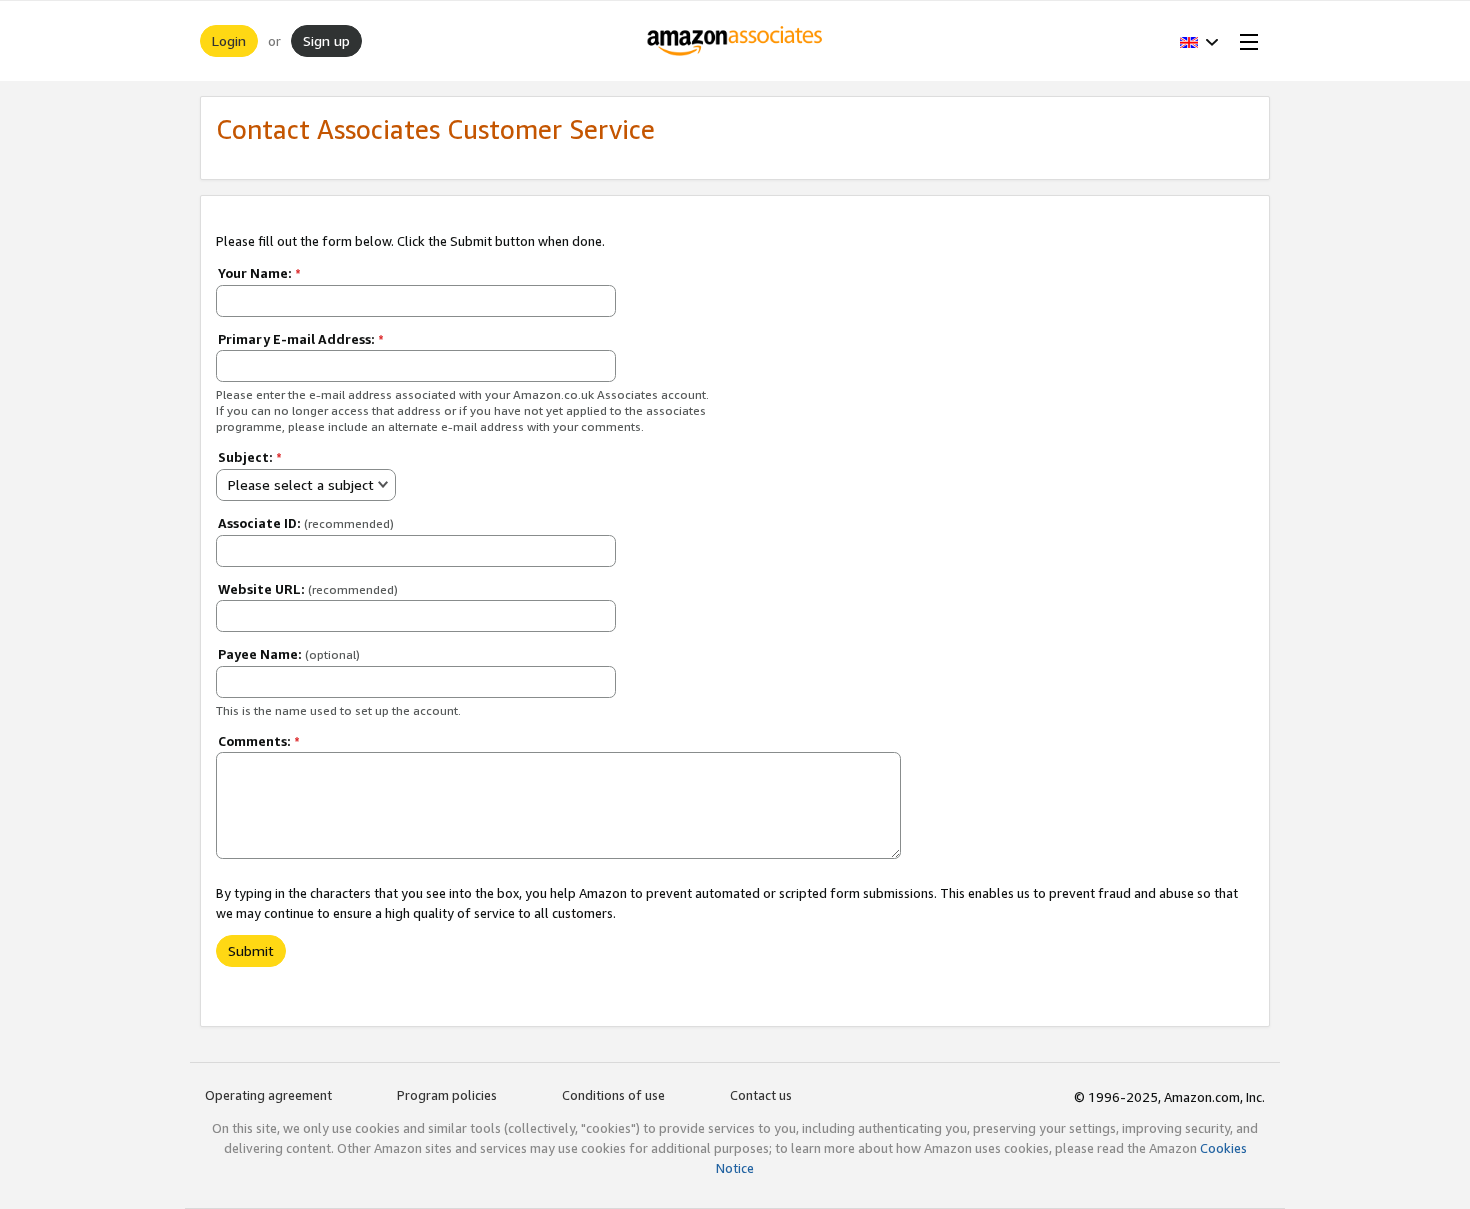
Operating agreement (268, 1095)
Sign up (326, 40)
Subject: (250, 457)
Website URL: (308, 589)
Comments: (259, 741)
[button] (1199, 41)
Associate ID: (306, 523)
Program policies (447, 1095)
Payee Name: (289, 654)
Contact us (761, 1095)
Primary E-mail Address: (301, 339)
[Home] (735, 41)
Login (229, 40)
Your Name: (259, 273)
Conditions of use (613, 1095)
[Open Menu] (1245, 41)
